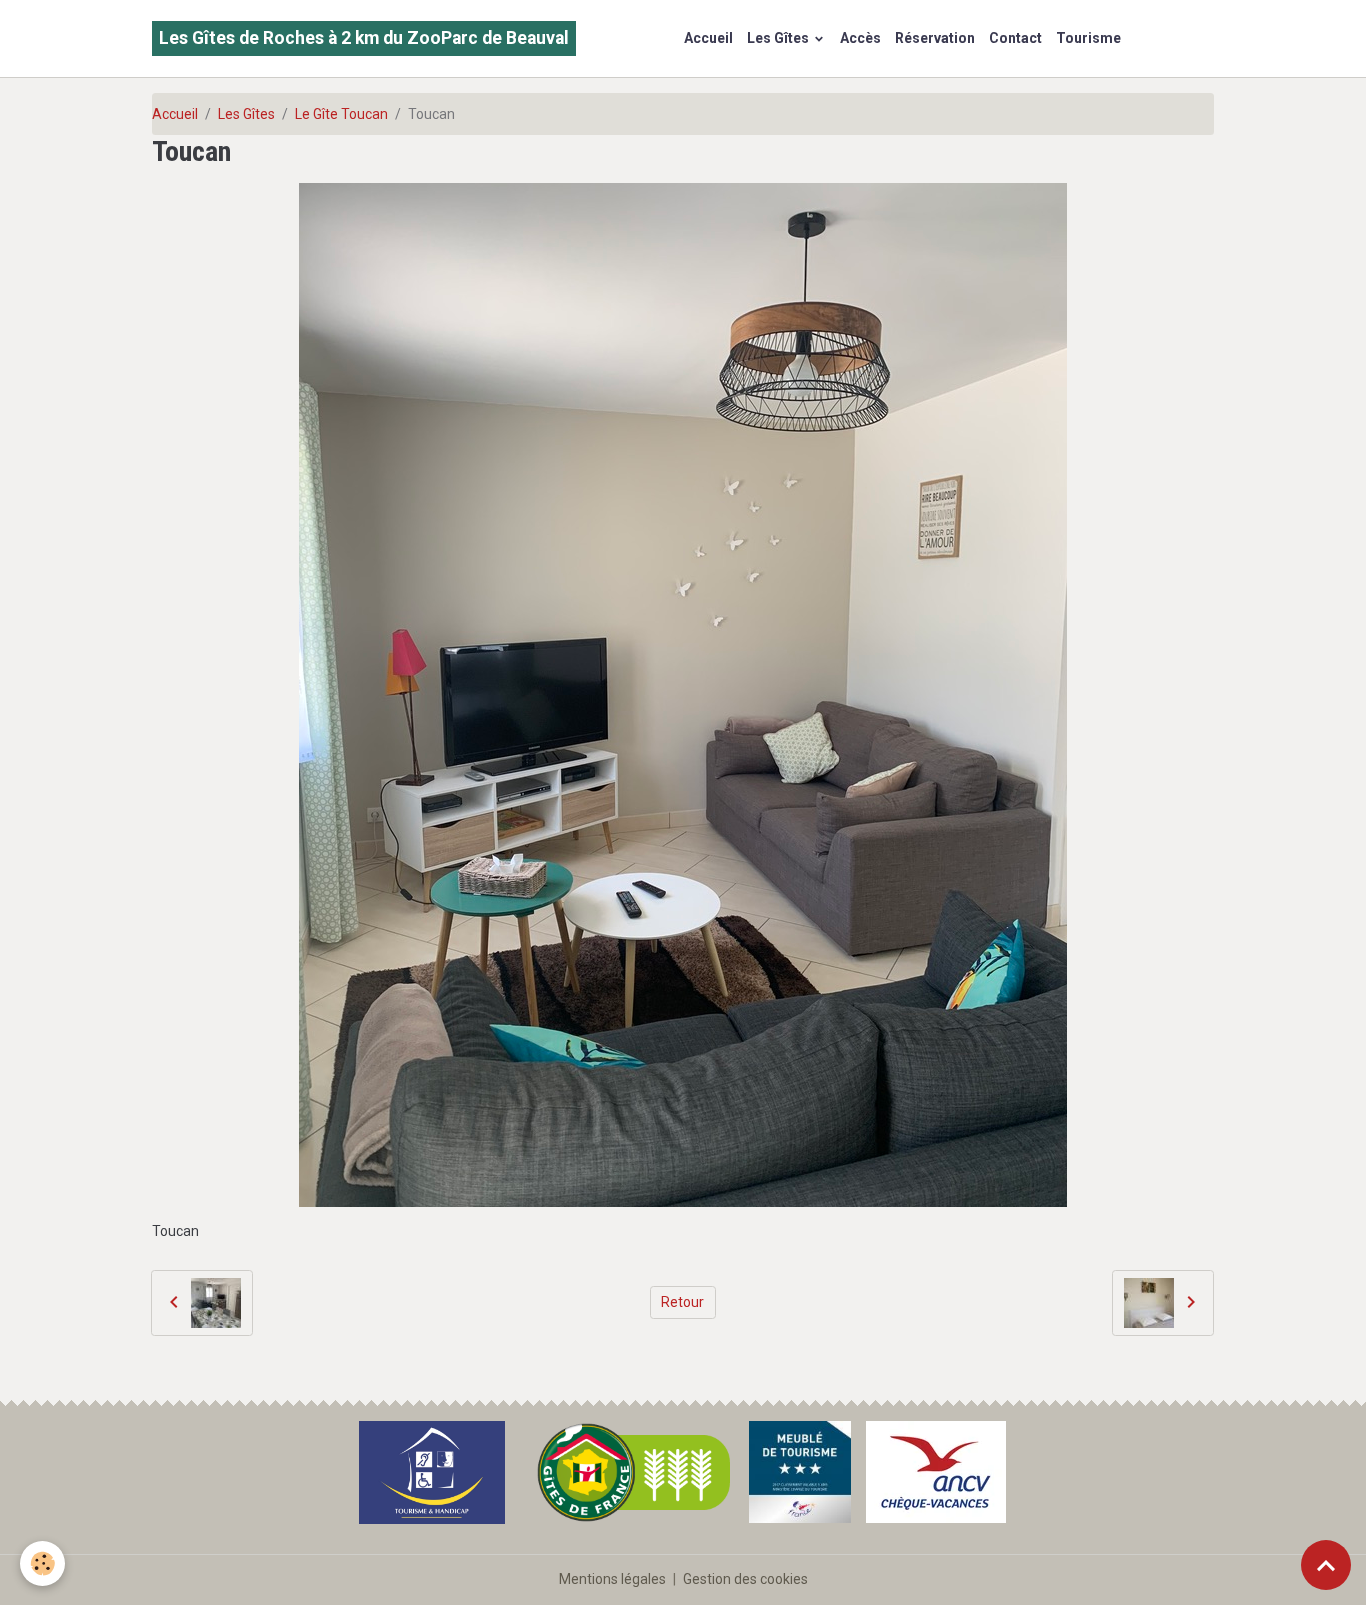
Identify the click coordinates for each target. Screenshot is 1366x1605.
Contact (1015, 38)
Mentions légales (612, 1579)
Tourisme (1088, 38)
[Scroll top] (1326, 1565)
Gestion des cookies (745, 1579)
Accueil (708, 38)
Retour (682, 1302)
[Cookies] (42, 1563)
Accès (860, 38)
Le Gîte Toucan (341, 114)
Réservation (935, 38)
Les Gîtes (779, 38)
